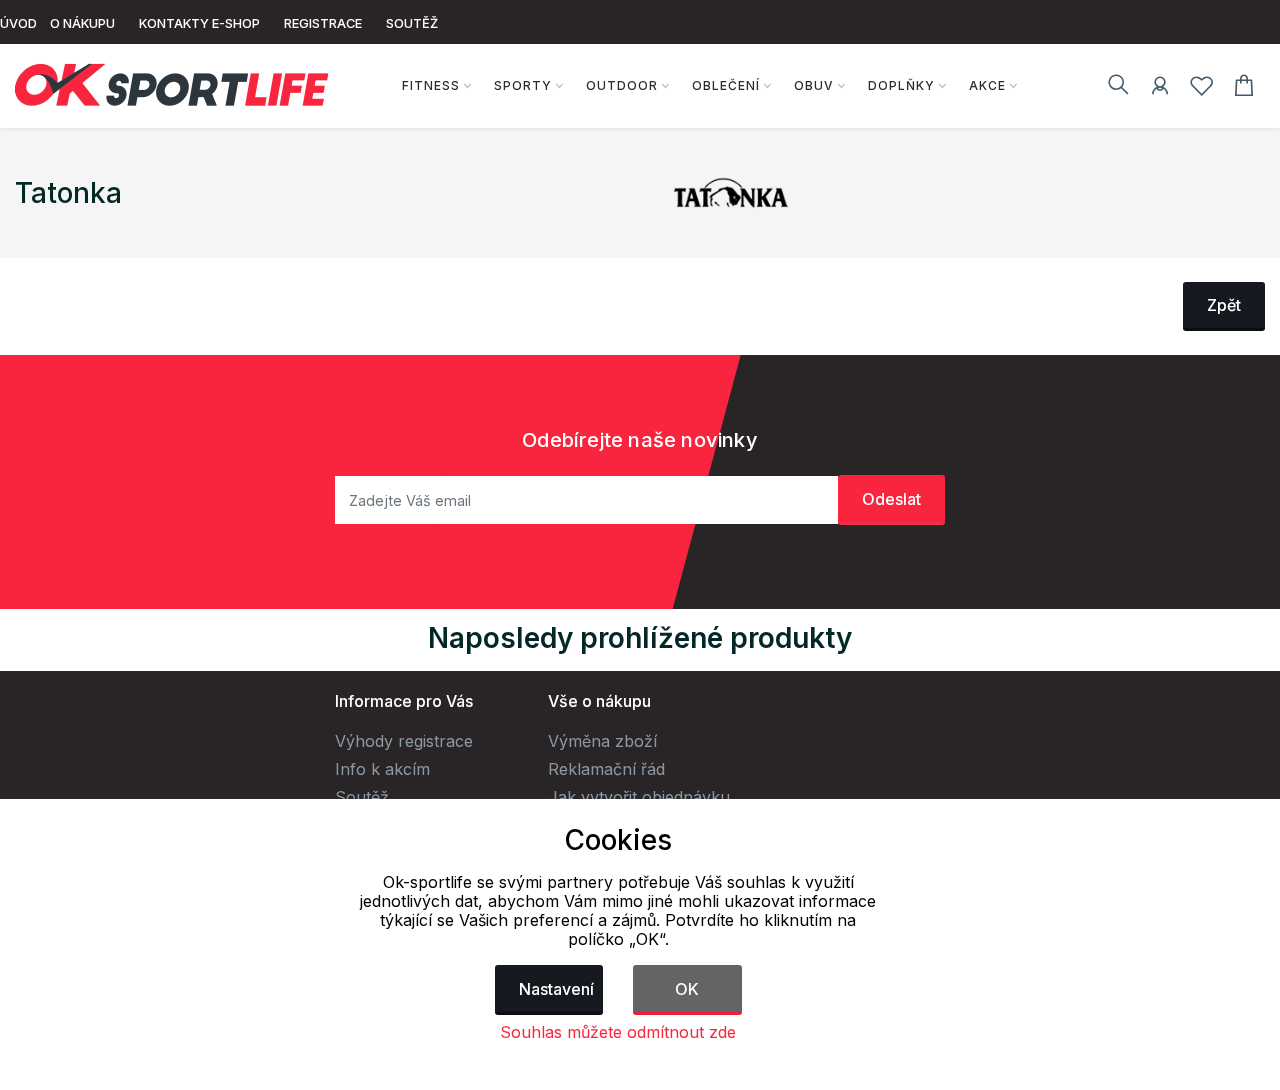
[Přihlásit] (1160, 89)
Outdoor (622, 85)
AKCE (987, 85)
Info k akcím (382, 769)
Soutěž (362, 797)
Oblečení (726, 85)
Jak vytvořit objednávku (639, 797)
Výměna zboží (602, 741)
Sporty (523, 85)
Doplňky (901, 85)
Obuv (814, 85)
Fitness (431, 85)
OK (687, 989)
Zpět (1224, 305)
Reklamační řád (606, 769)
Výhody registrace (404, 741)
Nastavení (556, 989)
